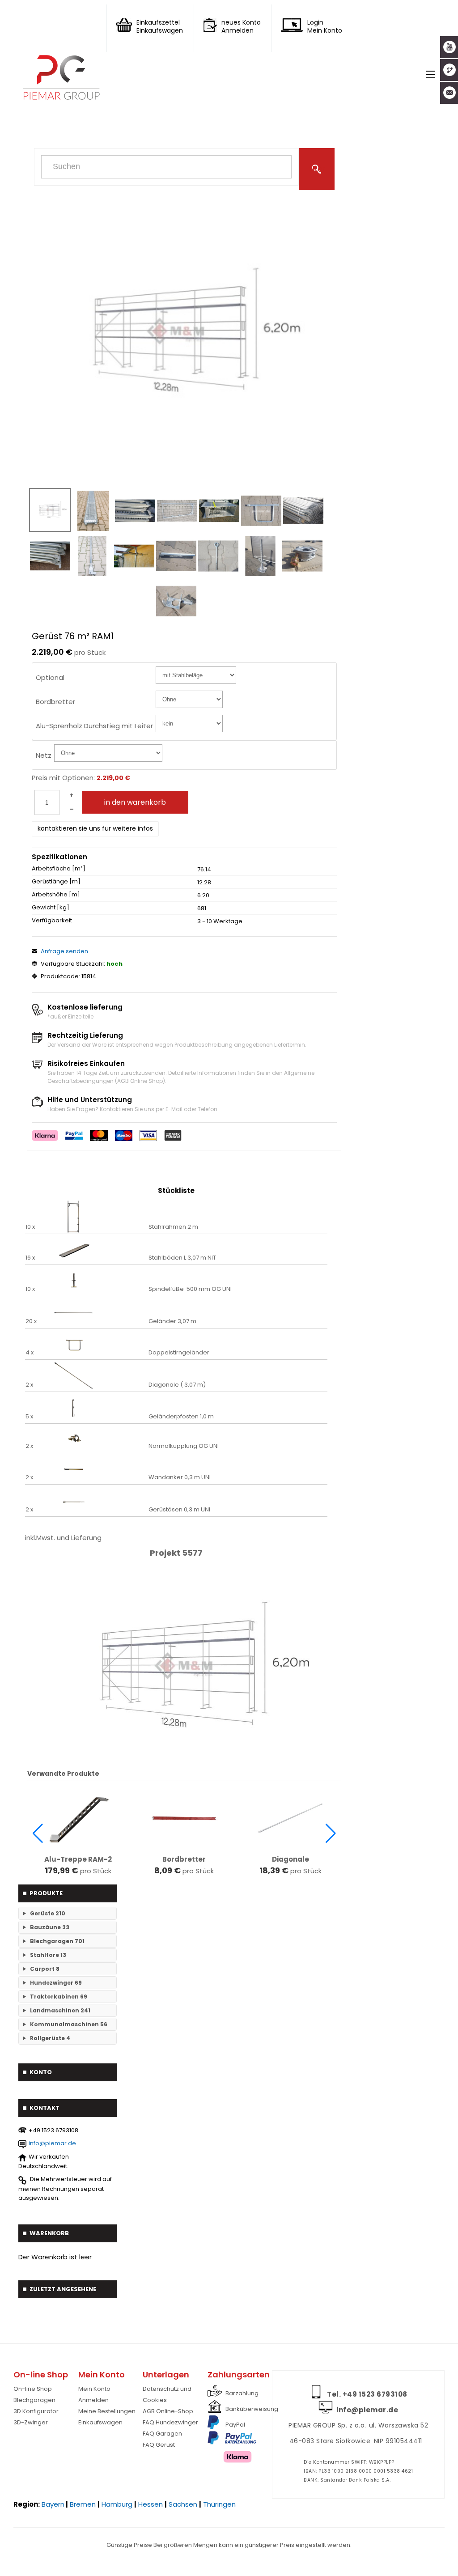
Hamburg (117, 2504)
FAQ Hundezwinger (170, 2422)
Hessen (151, 2504)
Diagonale (290, 1859)
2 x (29, 1385)
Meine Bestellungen (107, 2411)
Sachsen (183, 2504)
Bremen (83, 2504)
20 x (31, 1321)
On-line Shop (33, 2389)
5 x (29, 1417)
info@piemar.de (52, 2143)
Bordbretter (184, 1859)
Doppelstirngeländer (179, 1353)
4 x (30, 1353)
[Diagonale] (290, 1818)
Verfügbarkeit (52, 921)
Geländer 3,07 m (172, 1321)
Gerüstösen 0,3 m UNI (179, 1510)
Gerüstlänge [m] (56, 882)
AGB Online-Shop (168, 2411)
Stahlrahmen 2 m (173, 1227)
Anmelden (93, 2400)
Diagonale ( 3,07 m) (177, 1385)
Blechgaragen (34, 2400)
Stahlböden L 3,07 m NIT (182, 1258)
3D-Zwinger (31, 2422)
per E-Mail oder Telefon (187, 1109)
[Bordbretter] (184, 1818)
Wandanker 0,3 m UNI (180, 1477)
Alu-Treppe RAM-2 (78, 1859)
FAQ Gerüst (159, 2445)
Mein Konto (94, 2389)
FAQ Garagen (162, 2434)
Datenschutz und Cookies (167, 2394)
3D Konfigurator (36, 2411)
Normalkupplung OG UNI (184, 1446)
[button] (38, 1833)
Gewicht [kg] (51, 908)
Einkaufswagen (100, 2422)
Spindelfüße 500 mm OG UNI (190, 1289)
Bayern (53, 2504)
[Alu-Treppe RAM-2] (78, 1818)
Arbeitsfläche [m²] (59, 869)
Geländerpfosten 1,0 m (181, 1417)
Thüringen (219, 2504)
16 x (30, 1258)
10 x (30, 1227)
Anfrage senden (64, 951)
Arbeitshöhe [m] (56, 895)
